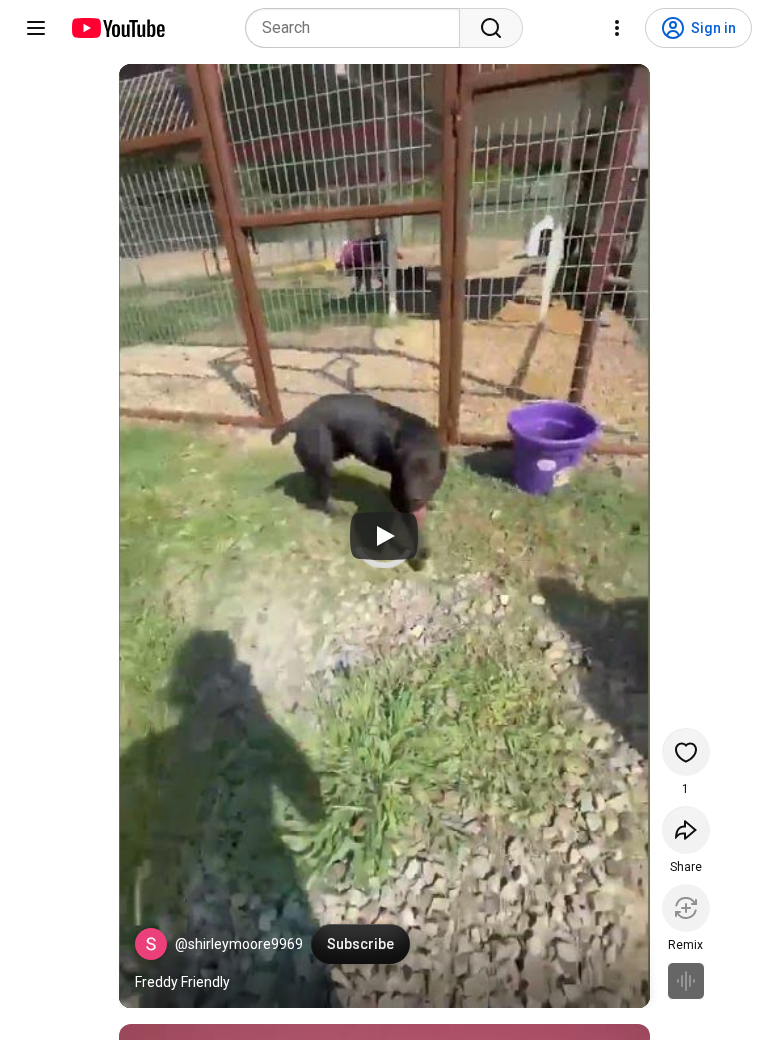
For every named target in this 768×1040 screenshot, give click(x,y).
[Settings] (617, 28)
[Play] (384, 536)
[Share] (686, 830)
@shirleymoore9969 (239, 944)
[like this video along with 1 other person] (686, 752)
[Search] (491, 28)
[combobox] (358, 28)
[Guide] (36, 28)
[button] (151, 944)
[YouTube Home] (117, 28)
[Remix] (686, 908)
